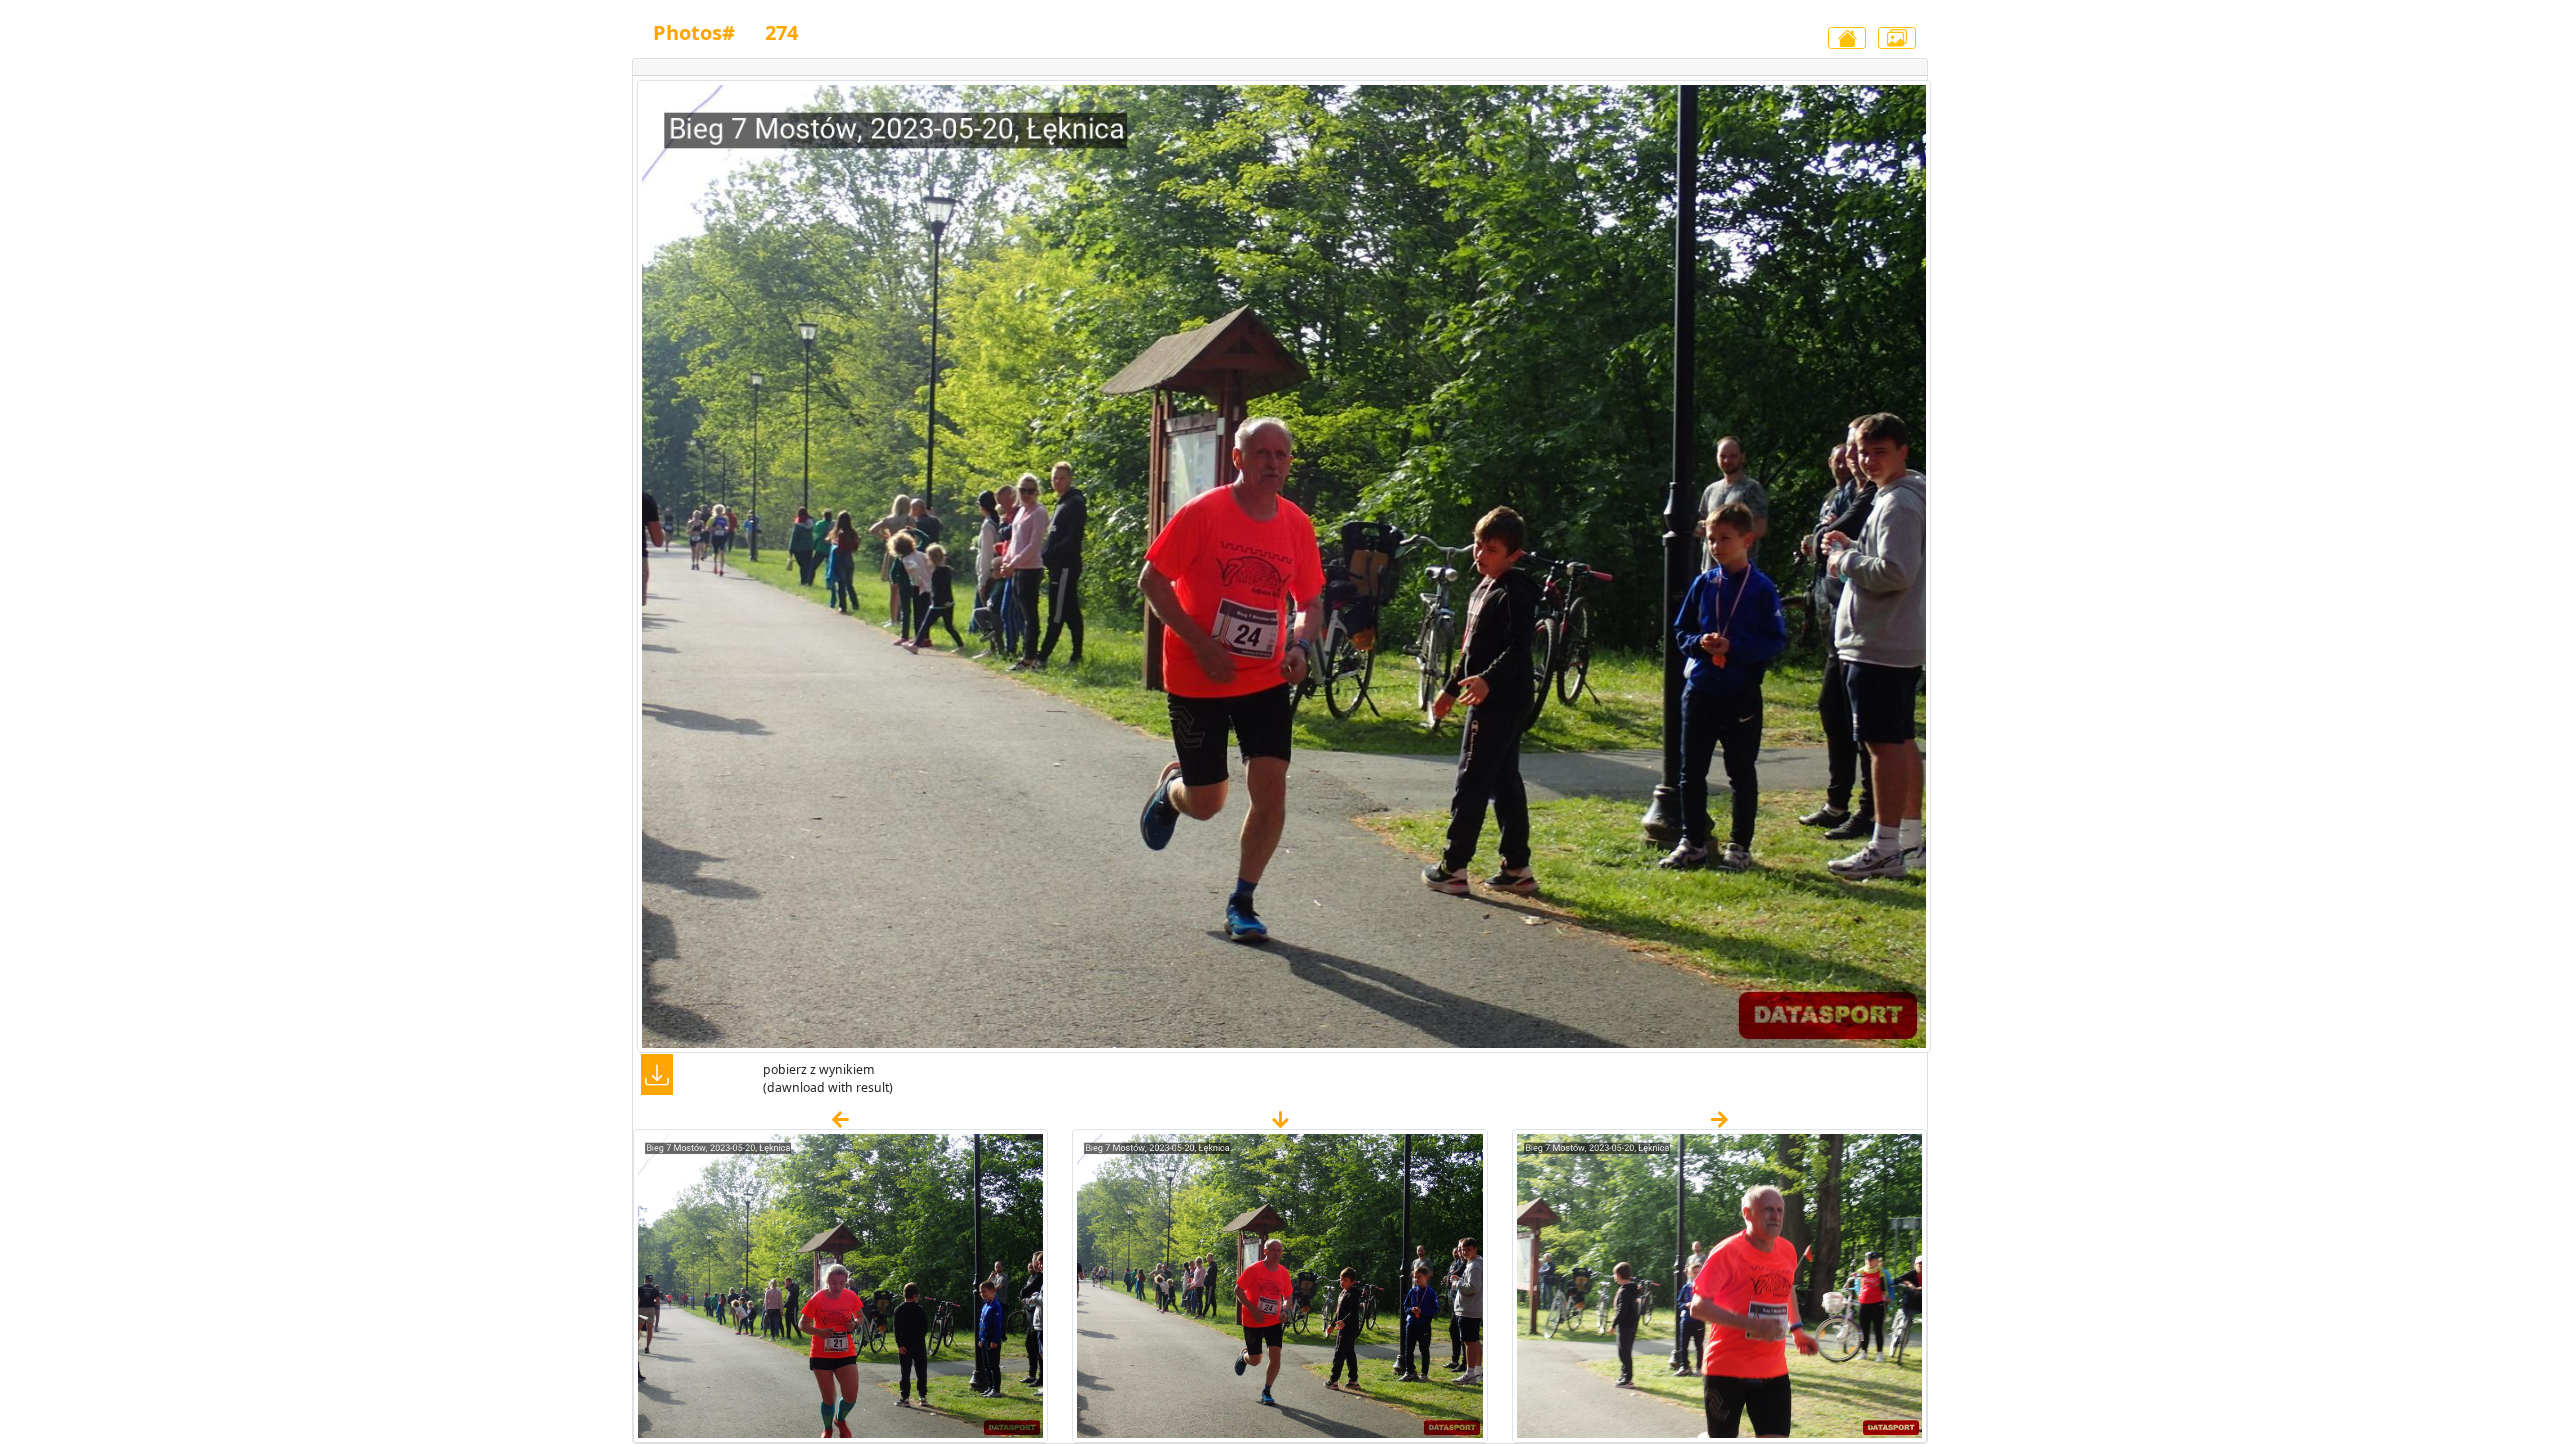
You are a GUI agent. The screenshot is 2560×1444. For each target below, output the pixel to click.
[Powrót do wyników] (1847, 38)
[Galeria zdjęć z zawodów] (1897, 38)
